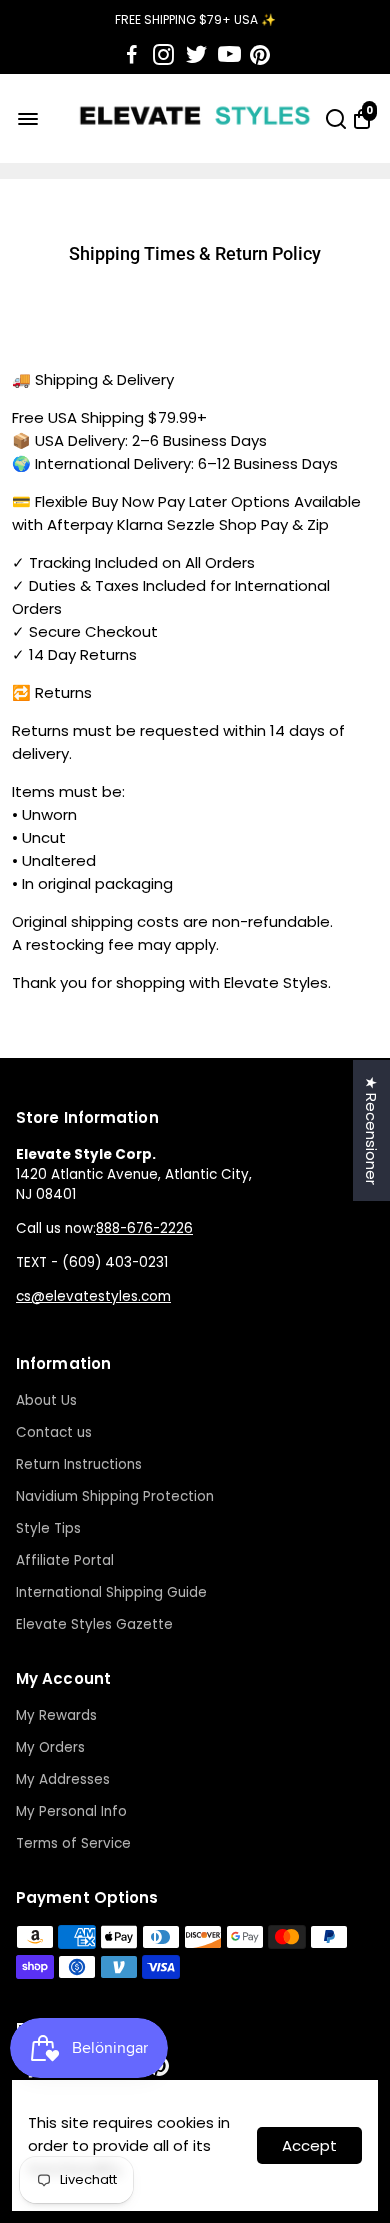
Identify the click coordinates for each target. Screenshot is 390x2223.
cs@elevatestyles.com (93, 1296)
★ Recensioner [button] (371, 1130)
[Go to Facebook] (132, 55)
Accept (309, 2145)
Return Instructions (79, 1464)
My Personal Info (71, 1811)
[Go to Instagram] (163, 55)
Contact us (54, 1432)
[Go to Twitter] (196, 55)
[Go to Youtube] (229, 55)
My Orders (50, 1747)
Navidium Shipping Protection (115, 1496)
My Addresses (63, 1779)
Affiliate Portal (65, 1560)
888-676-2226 (144, 1228)
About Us (46, 1400)
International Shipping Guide (111, 1592)
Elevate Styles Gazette (94, 1624)
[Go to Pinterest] (260, 55)
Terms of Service (73, 1843)
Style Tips (48, 1528)
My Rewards (56, 1715)
